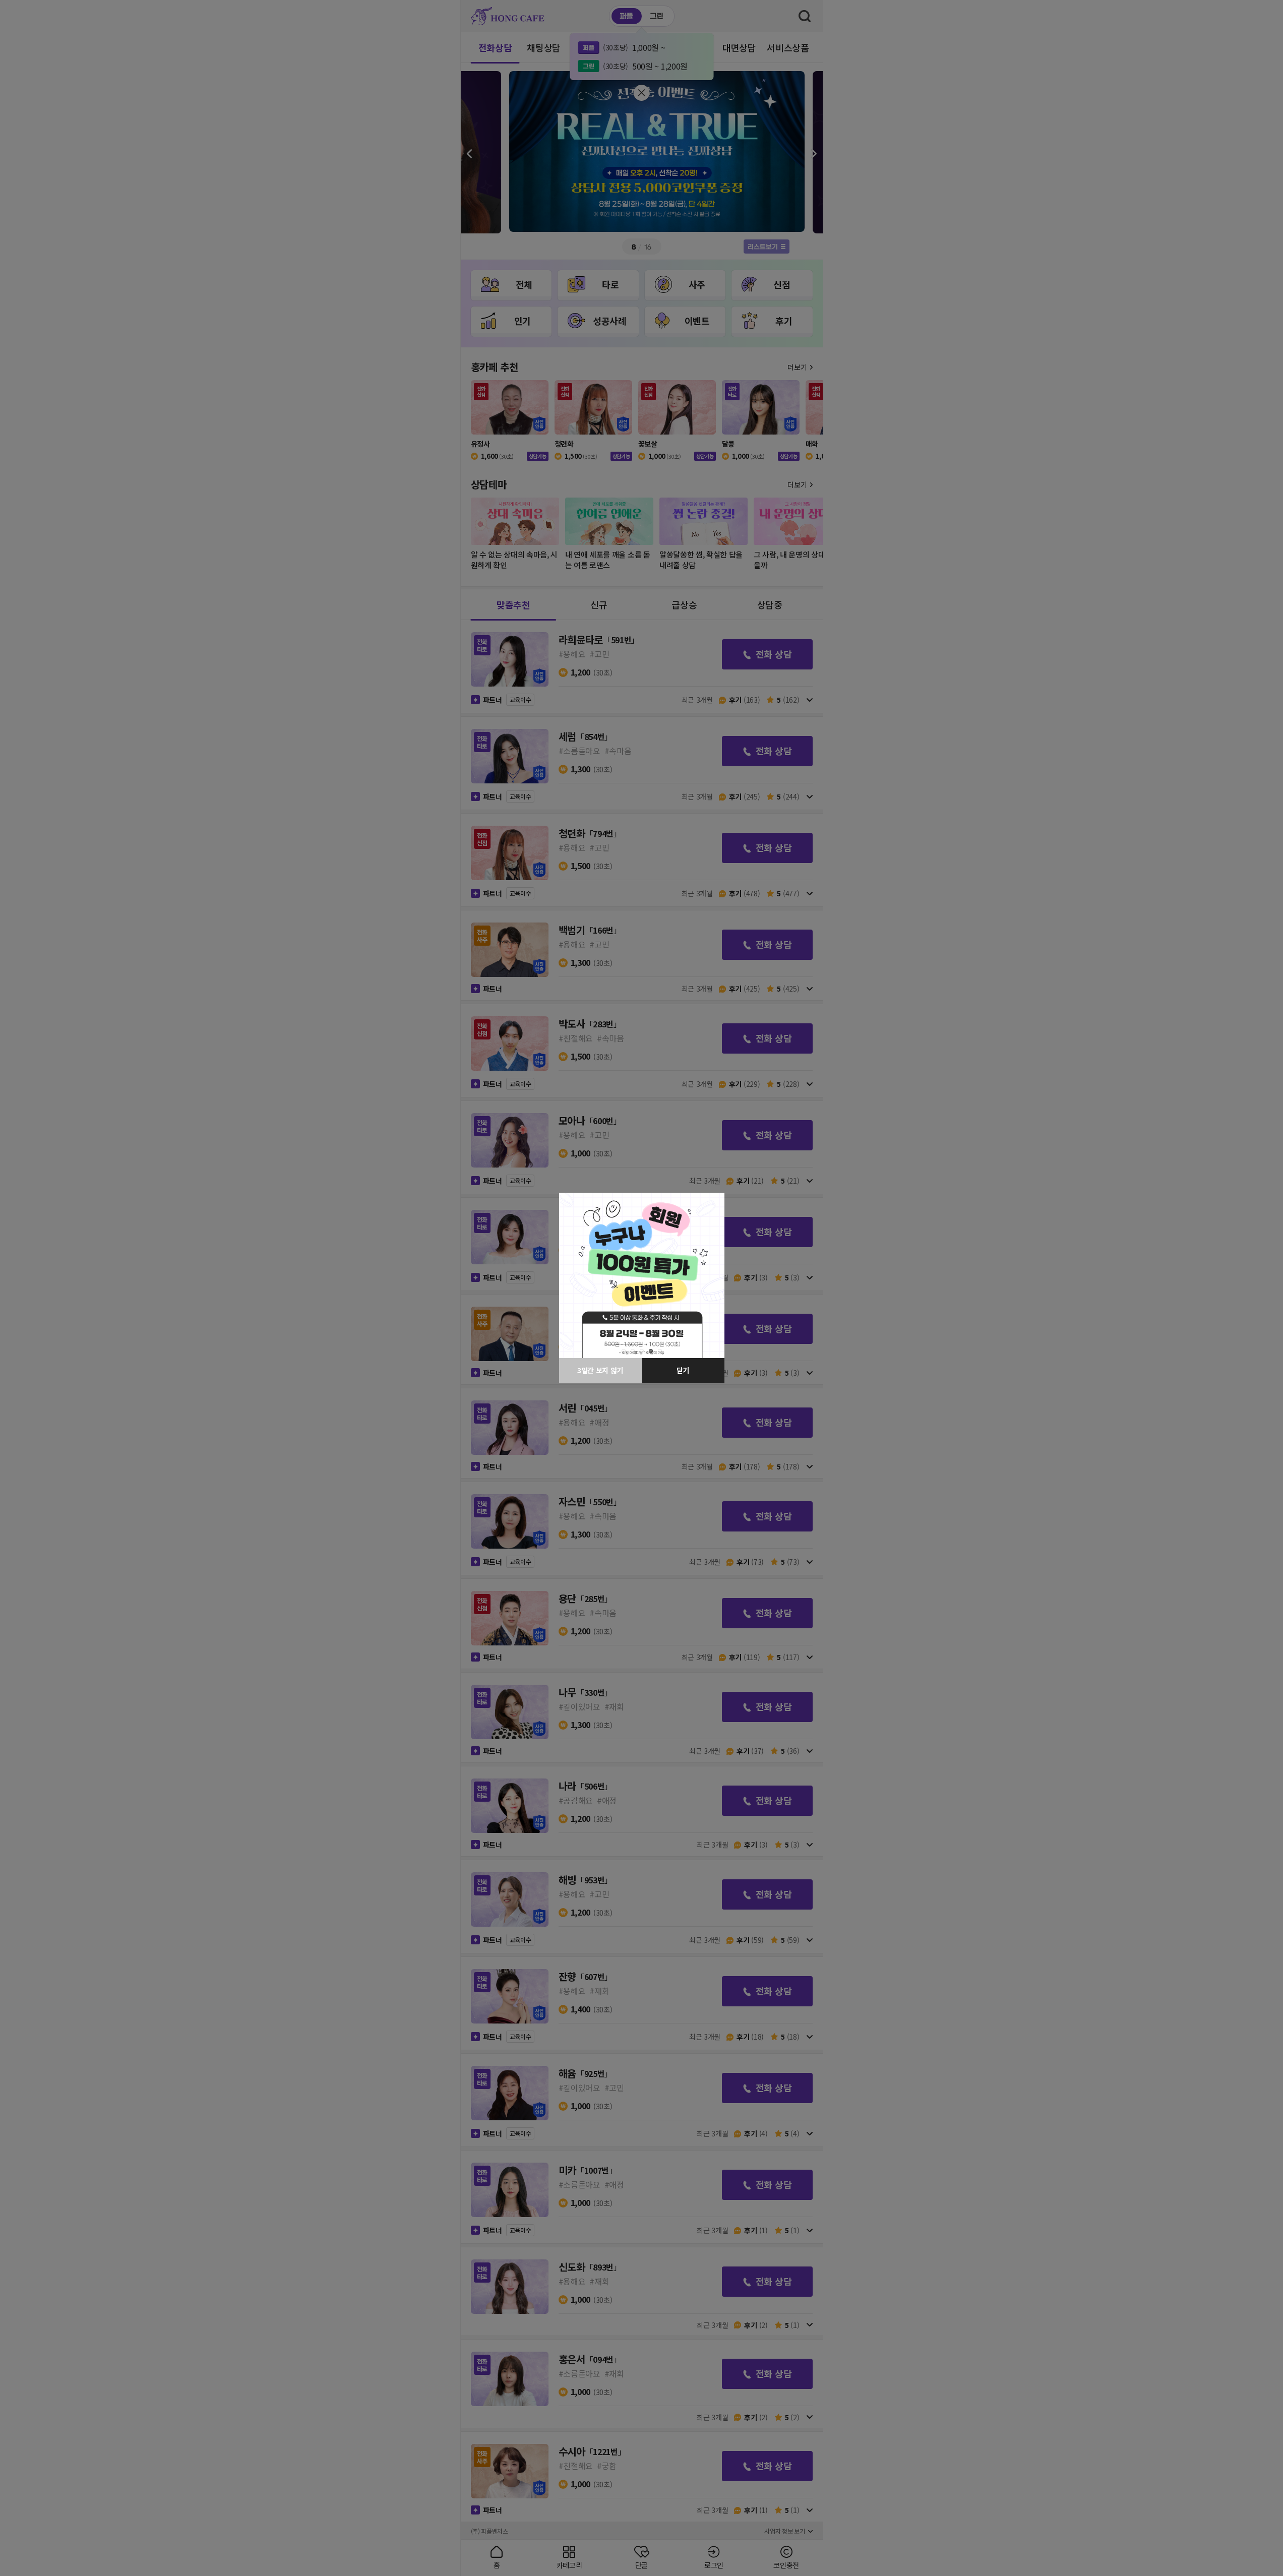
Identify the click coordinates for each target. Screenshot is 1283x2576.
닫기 (683, 1370)
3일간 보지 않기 (600, 1370)
